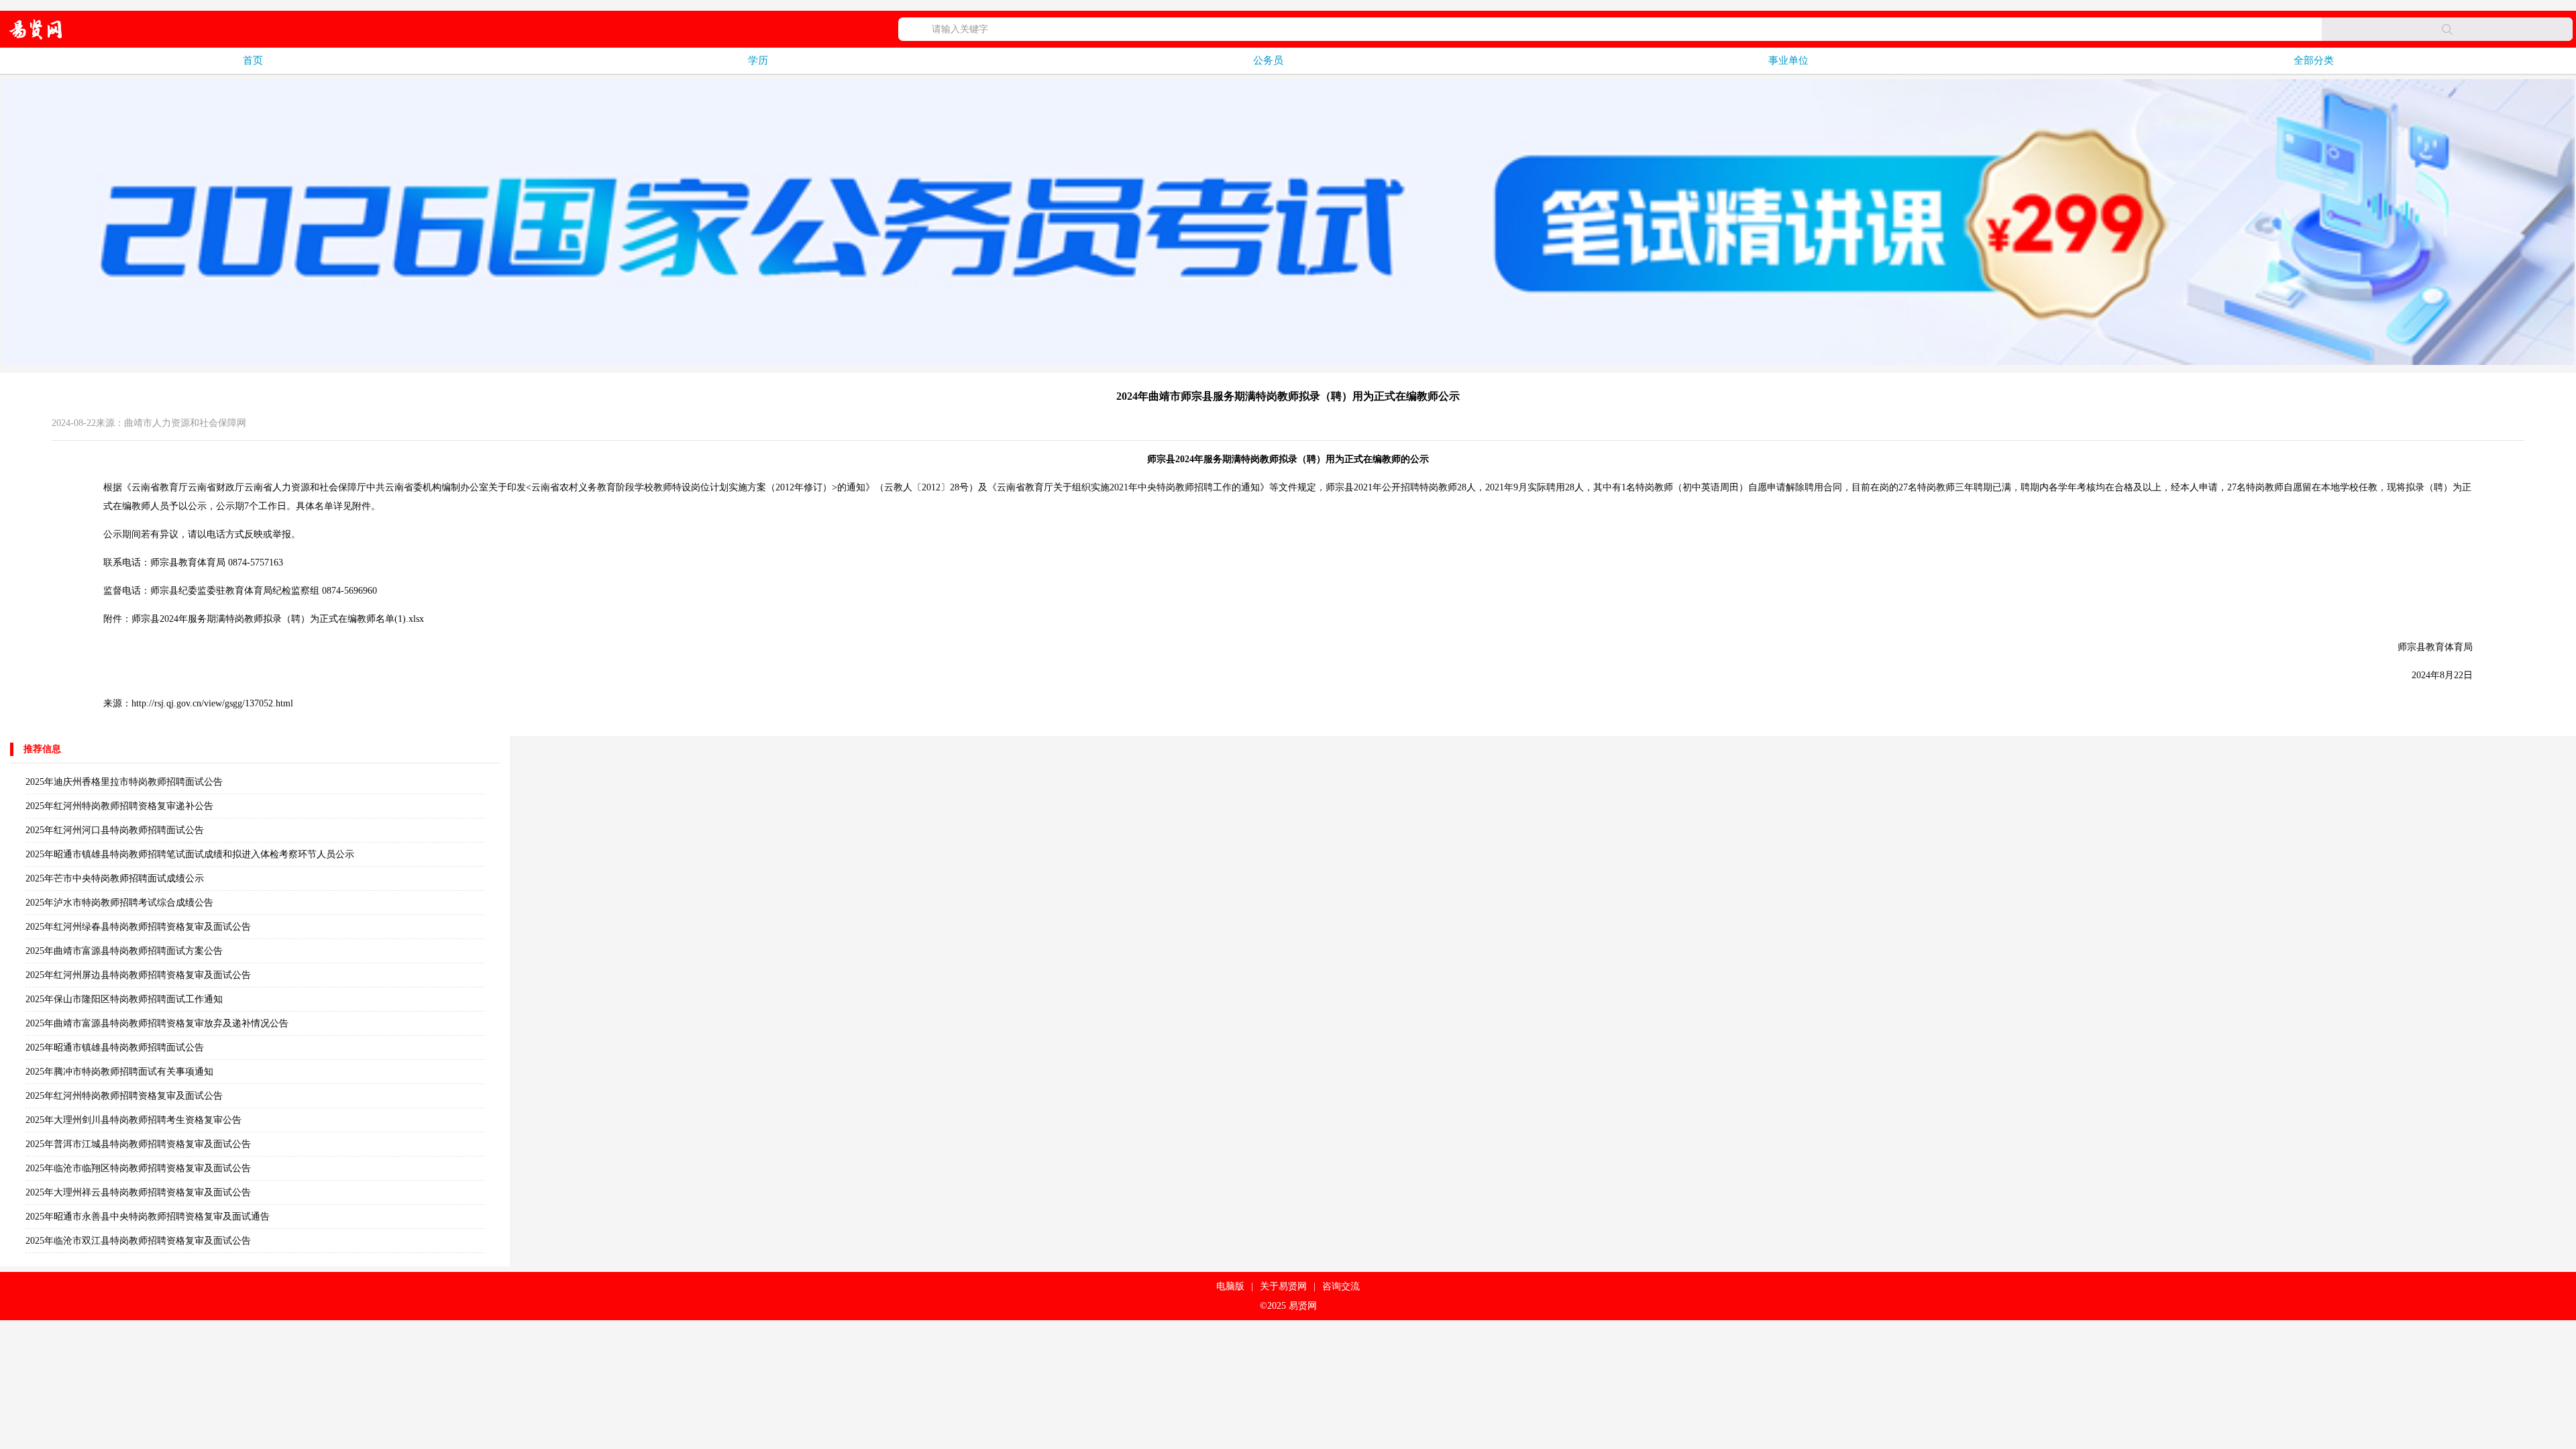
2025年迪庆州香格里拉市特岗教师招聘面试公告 (124, 782)
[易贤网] (36, 29)
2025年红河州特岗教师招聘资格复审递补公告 (119, 806)
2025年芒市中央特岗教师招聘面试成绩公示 (115, 878)
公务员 (1268, 60)
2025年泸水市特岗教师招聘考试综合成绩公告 (119, 903)
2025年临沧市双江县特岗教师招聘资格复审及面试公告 (138, 1241)
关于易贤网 (1283, 1286)
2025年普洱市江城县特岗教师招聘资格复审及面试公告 (138, 1144)
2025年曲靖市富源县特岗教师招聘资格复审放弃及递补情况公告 (157, 1023)
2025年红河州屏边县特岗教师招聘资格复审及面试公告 (138, 975)
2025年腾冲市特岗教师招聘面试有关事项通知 (119, 1072)
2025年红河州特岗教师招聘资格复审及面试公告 (124, 1096)
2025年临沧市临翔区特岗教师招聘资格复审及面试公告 (138, 1168)
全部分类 (2314, 60)
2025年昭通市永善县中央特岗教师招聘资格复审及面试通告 (148, 1217)
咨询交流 (1341, 1286)
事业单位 (1788, 60)
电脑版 (1230, 1286)
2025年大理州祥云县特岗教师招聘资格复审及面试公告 (138, 1192)
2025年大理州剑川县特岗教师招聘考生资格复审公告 (133, 1120)
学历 (758, 60)
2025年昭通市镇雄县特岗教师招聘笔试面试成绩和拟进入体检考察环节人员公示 (190, 854)
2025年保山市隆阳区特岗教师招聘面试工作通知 (124, 999)
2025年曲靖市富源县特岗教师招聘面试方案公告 (124, 951)
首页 (253, 60)
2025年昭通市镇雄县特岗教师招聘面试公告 (115, 1048)
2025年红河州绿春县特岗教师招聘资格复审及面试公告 (138, 927)
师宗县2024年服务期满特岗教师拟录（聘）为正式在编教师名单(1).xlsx (278, 619)
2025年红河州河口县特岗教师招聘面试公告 (115, 830)
